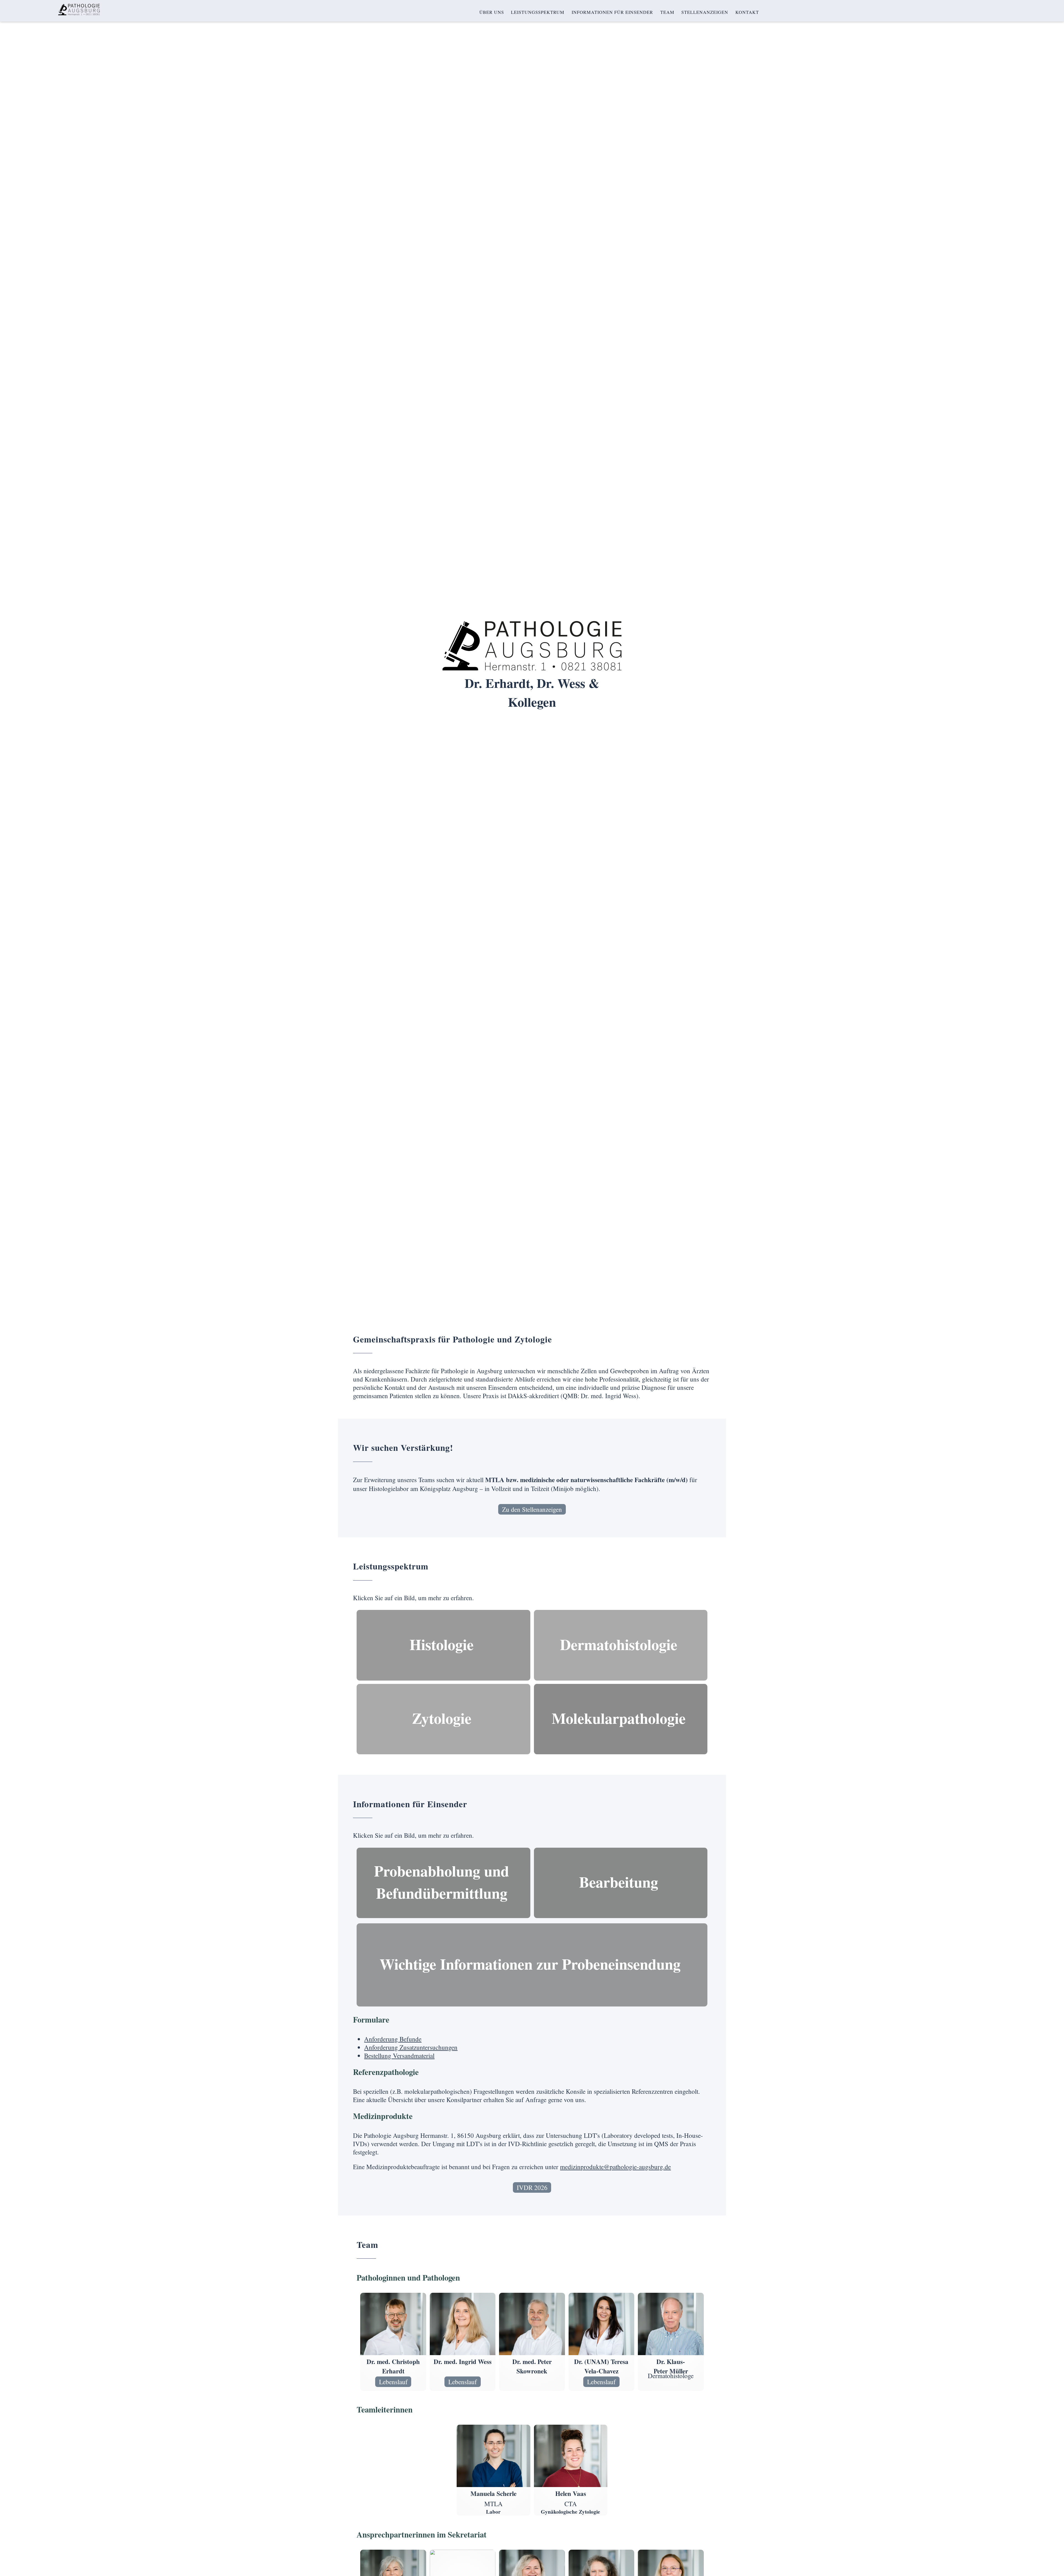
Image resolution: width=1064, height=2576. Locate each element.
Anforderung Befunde (393, 2039)
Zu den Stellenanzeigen (532, 1509)
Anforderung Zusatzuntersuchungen (411, 2047)
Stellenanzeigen (705, 12)
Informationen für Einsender (612, 12)
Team (667, 12)
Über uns (492, 12)
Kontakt (747, 12)
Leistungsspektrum (538, 12)
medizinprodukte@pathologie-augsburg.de (615, 2167)
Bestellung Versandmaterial (399, 2056)
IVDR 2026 (532, 2187)
